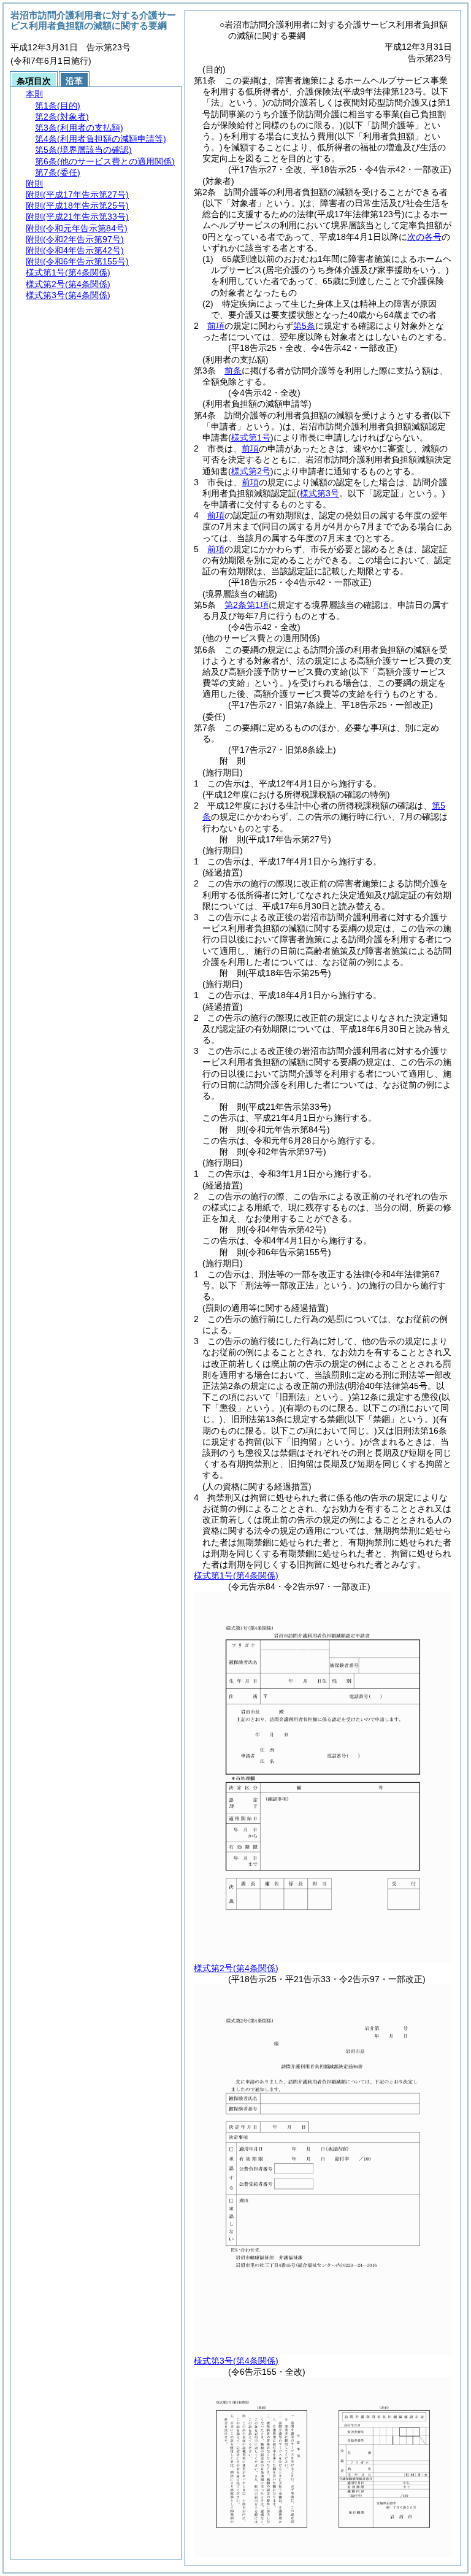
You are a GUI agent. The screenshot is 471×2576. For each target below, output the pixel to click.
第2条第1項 (247, 605)
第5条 (304, 326)
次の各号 (424, 237)
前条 (233, 371)
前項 (216, 326)
